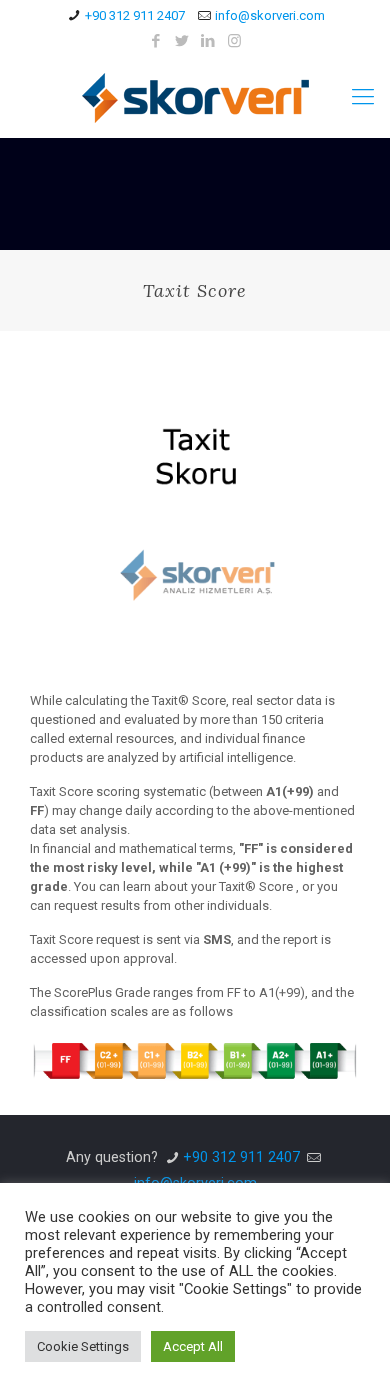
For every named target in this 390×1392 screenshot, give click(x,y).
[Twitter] (182, 41)
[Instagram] (234, 41)
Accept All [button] (193, 1346)
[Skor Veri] (195, 97)
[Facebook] (156, 41)
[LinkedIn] (208, 41)
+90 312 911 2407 (135, 15)
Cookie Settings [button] (83, 1346)
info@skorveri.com (270, 15)
